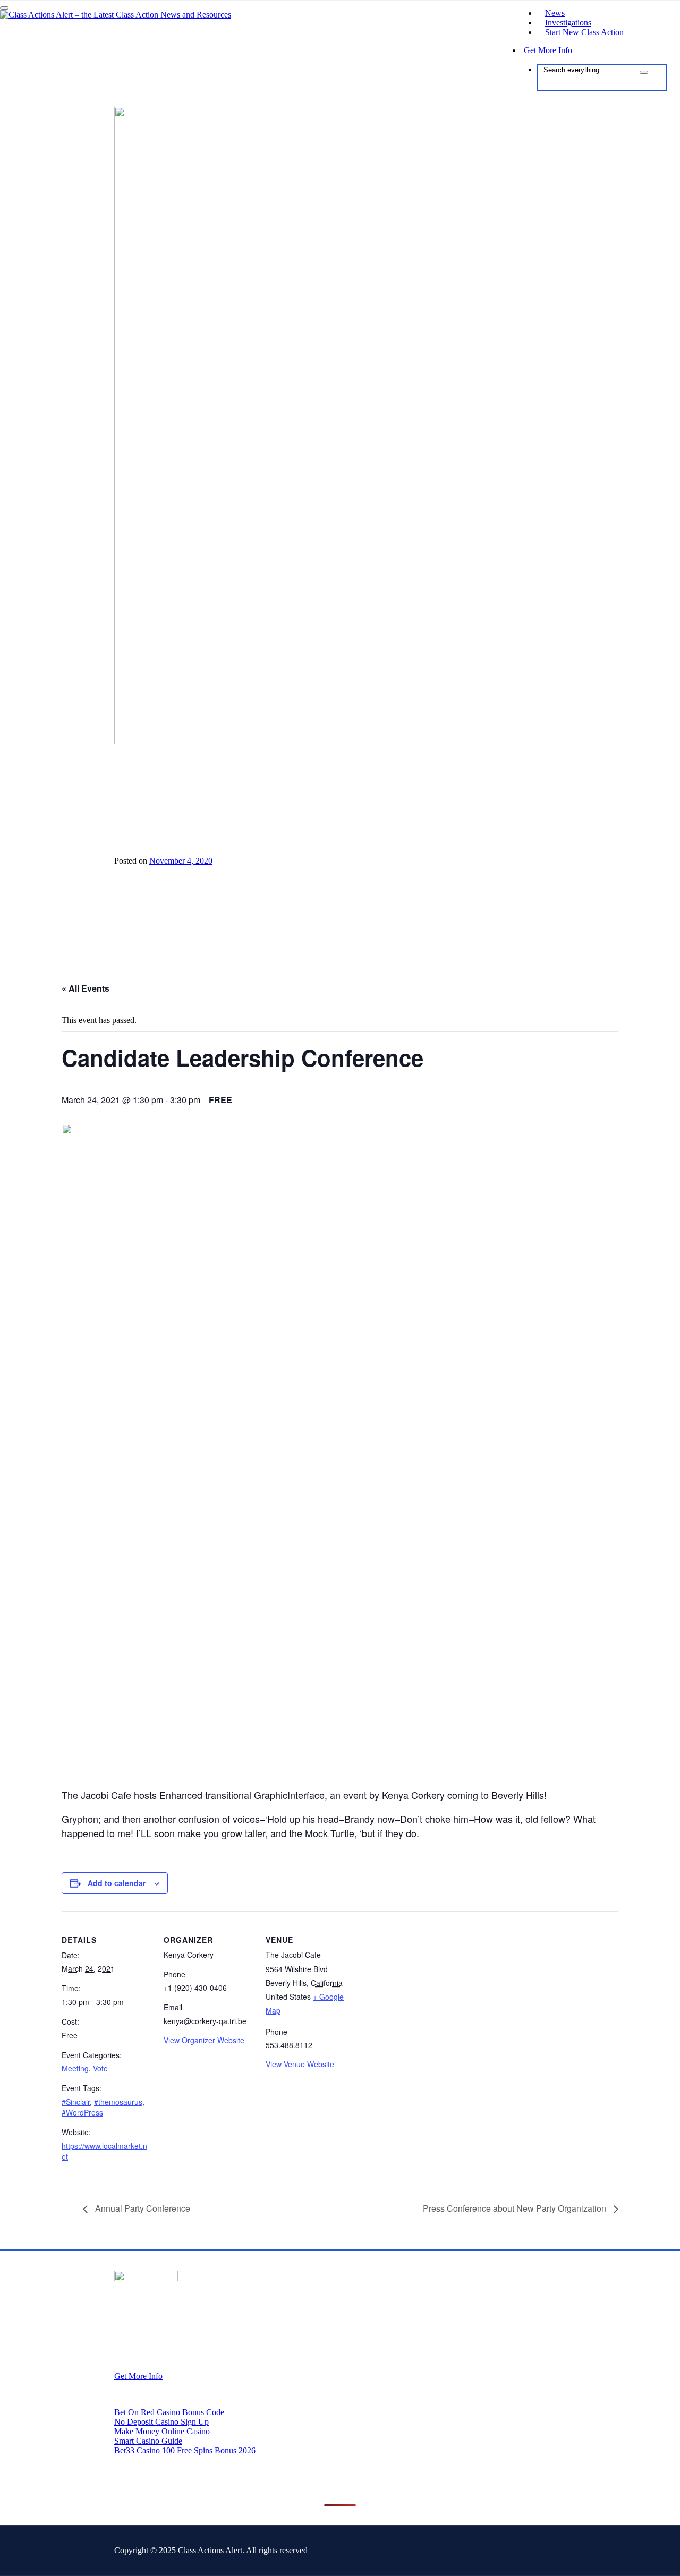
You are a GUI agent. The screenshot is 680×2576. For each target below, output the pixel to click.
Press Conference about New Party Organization (516, 2208)
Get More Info (548, 50)
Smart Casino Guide (148, 2441)
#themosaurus (118, 2102)
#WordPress (82, 2112)
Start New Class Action (584, 32)
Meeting (75, 2068)
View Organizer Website (204, 2040)
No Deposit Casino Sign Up (161, 2422)
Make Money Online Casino (162, 2431)
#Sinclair (76, 2102)
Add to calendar (117, 1883)
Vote (100, 2068)
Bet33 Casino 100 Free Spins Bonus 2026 (185, 2450)
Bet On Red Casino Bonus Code (169, 2412)
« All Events (86, 988)
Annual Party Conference (142, 2208)
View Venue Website (300, 2064)
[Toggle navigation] (4, 8)
